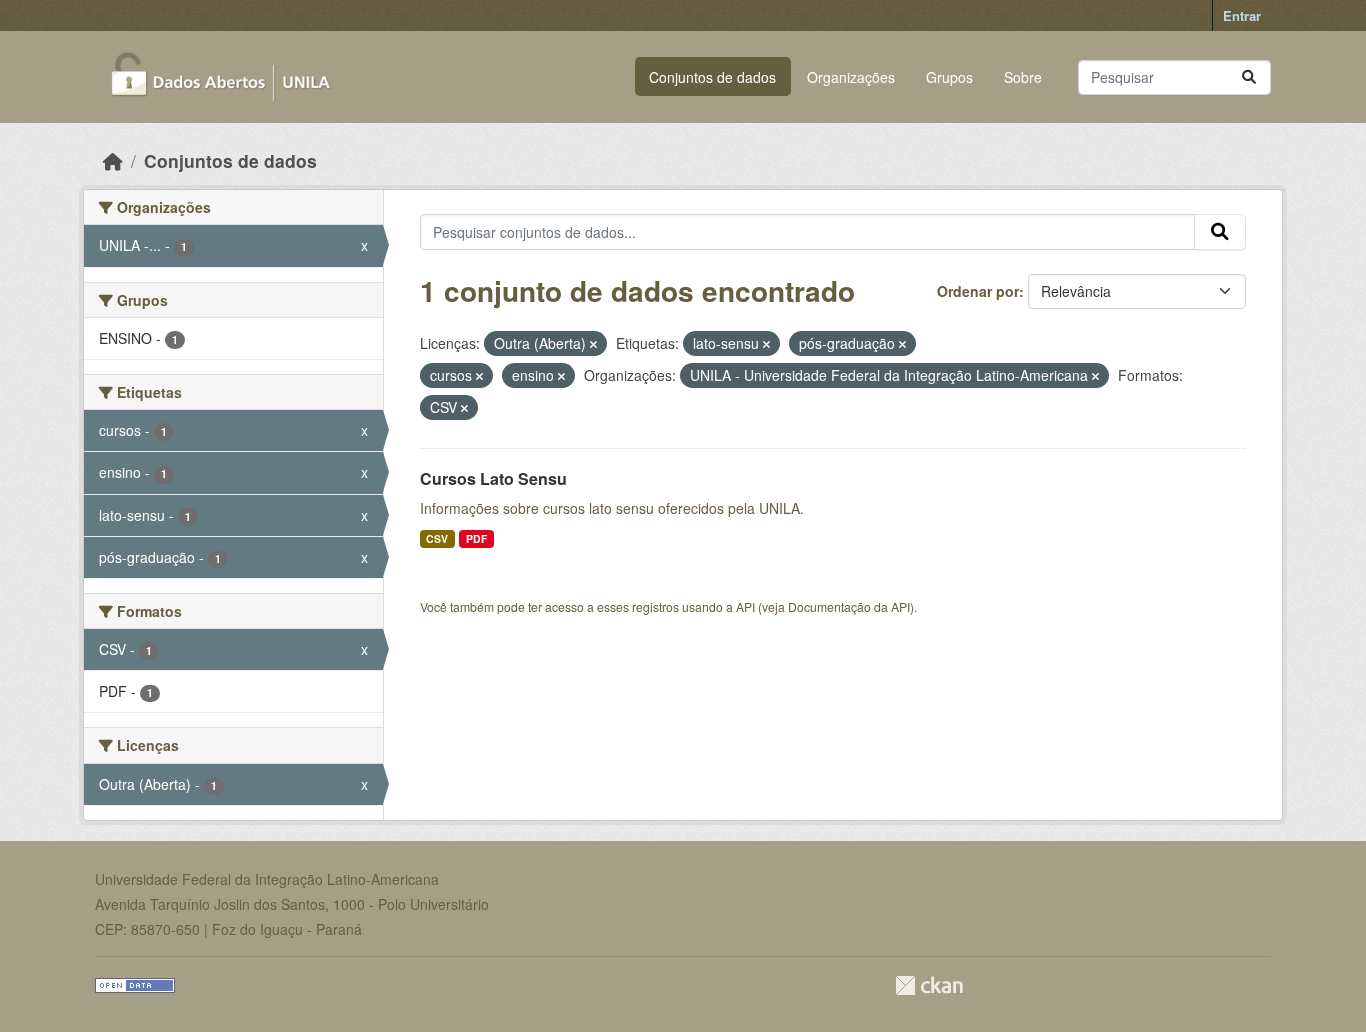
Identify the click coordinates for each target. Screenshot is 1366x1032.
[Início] (113, 160)
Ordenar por (978, 291)
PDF (476, 538)
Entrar (1242, 15)
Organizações (851, 77)
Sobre (1023, 77)
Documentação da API (849, 606)
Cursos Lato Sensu (493, 478)
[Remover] (593, 344)
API (745, 606)
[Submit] (1249, 77)
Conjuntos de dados (712, 77)
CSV (437, 538)
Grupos (949, 77)
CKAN (929, 985)
